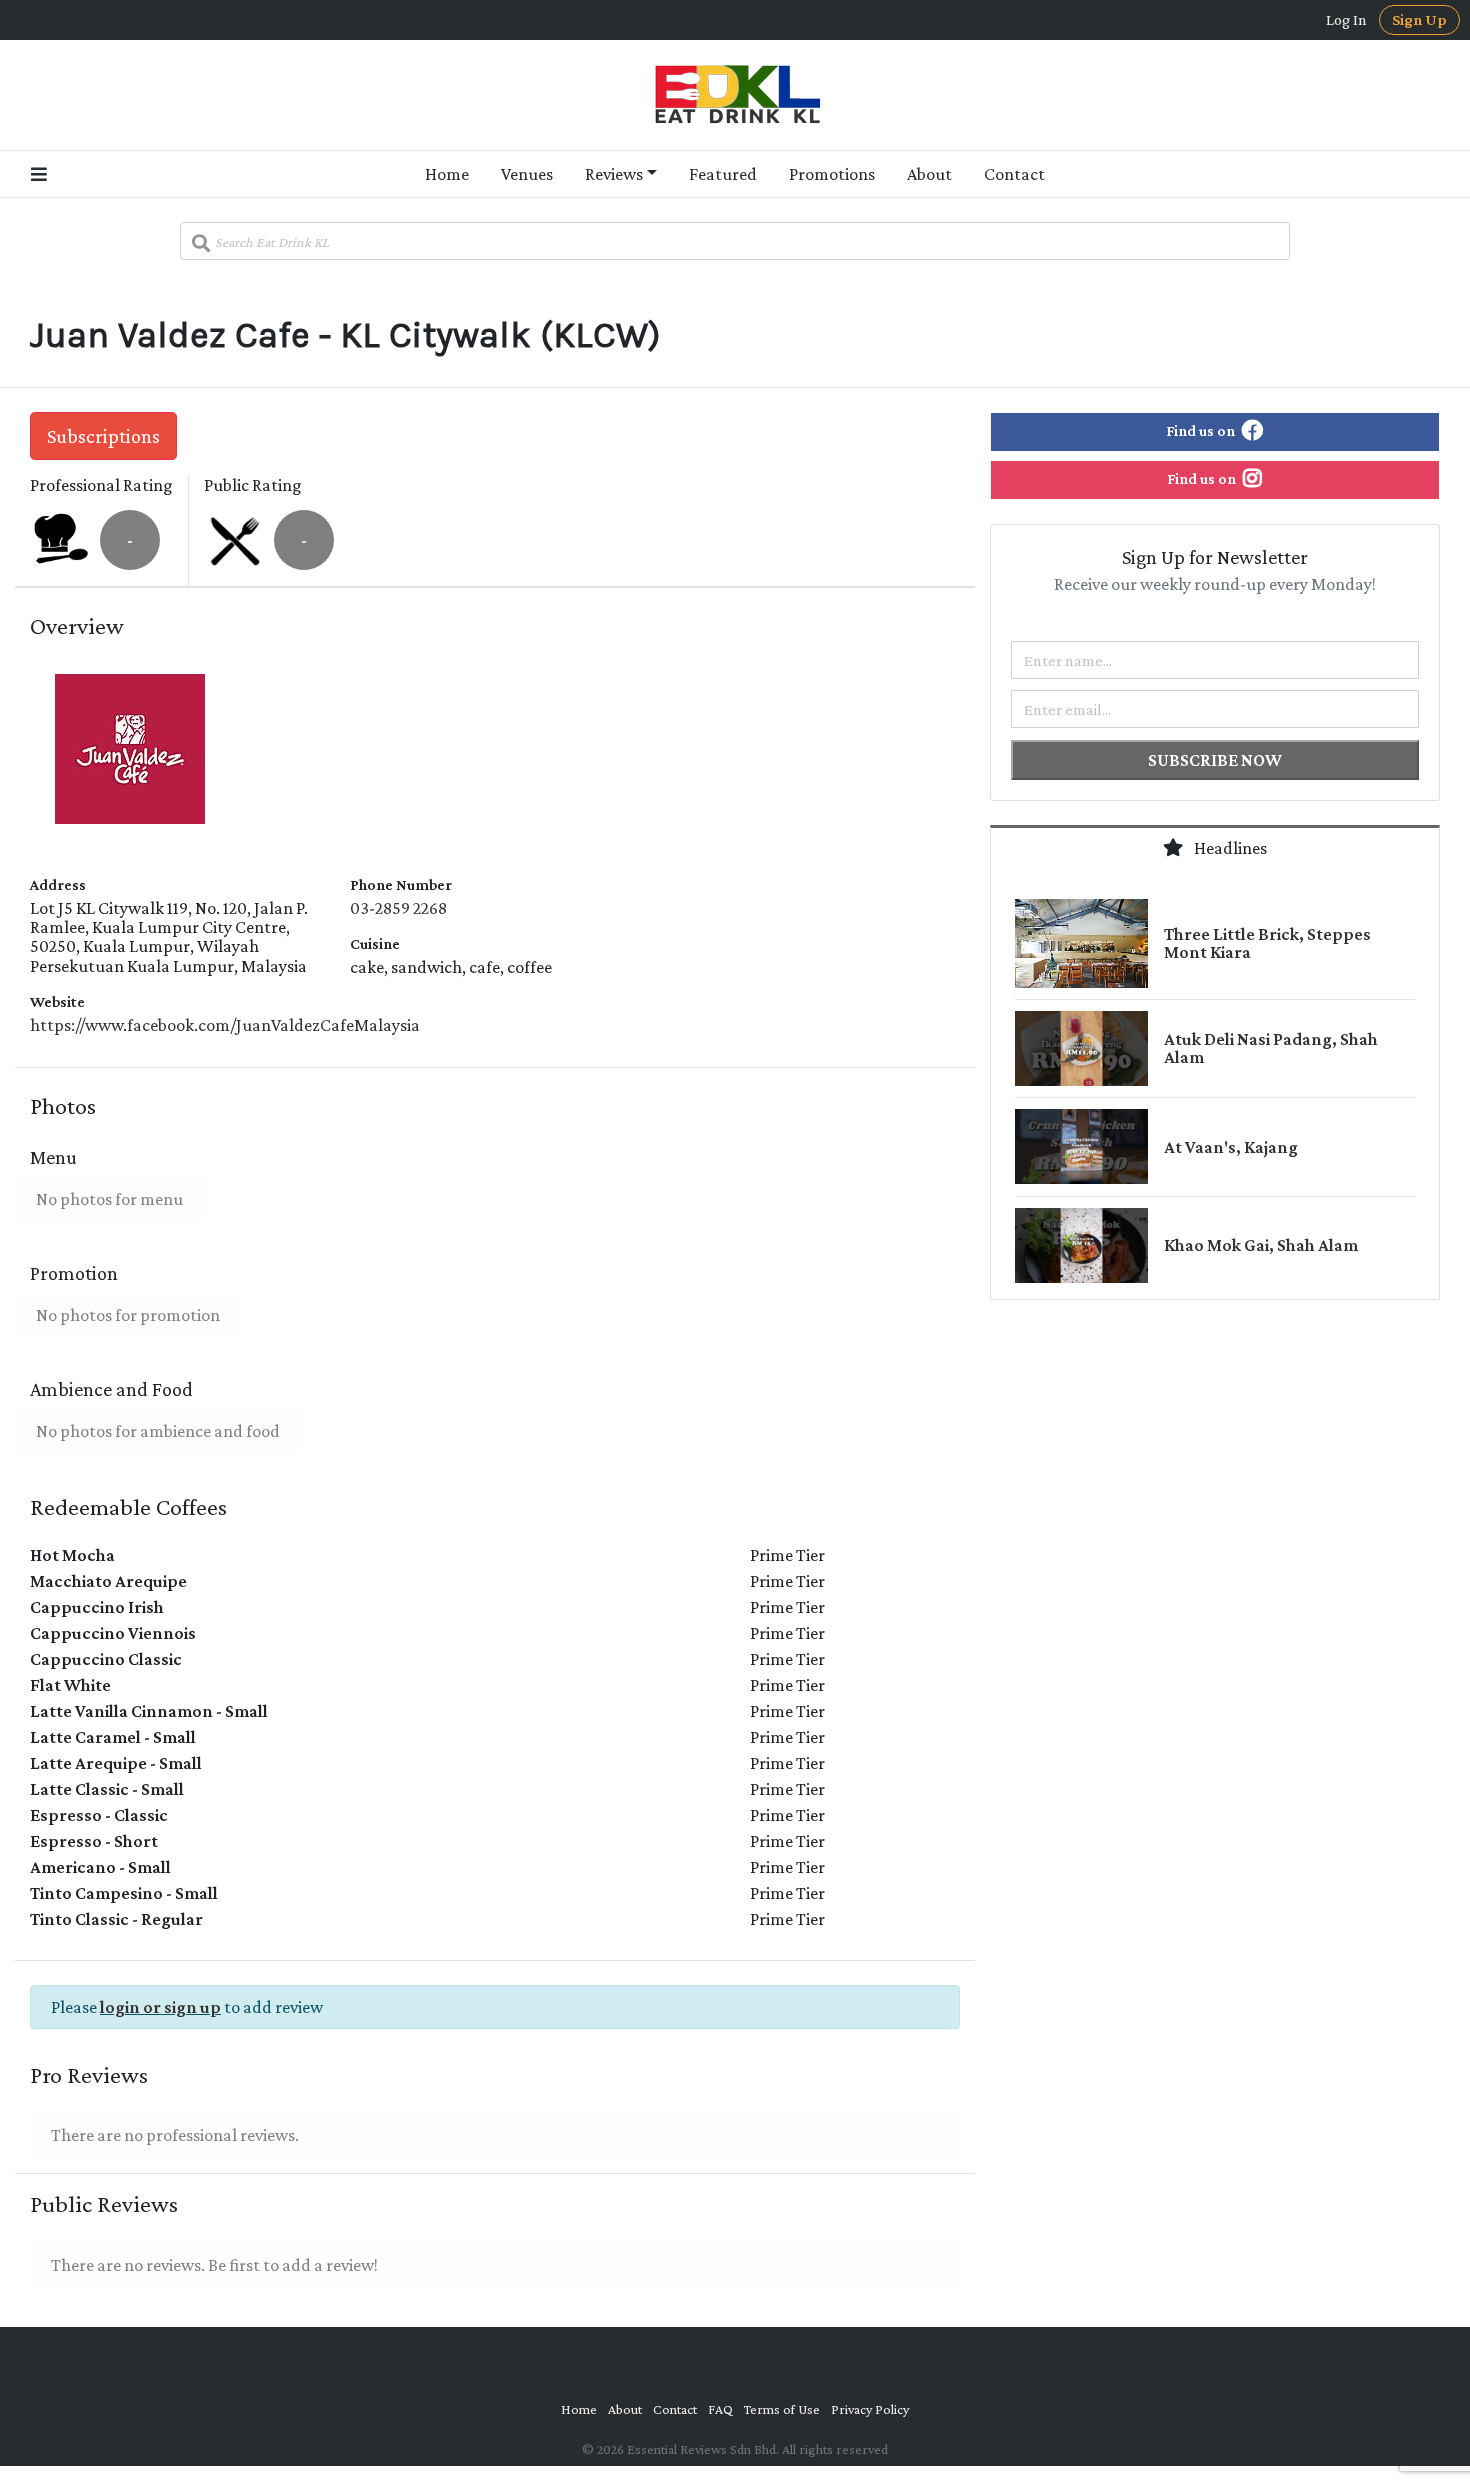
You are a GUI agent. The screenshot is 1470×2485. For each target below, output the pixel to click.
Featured (723, 174)
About (929, 174)
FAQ (720, 2409)
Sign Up (1419, 19)
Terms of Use (782, 2409)
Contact (1014, 174)
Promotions (832, 174)
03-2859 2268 (398, 908)
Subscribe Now (1215, 760)
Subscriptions (103, 436)
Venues (527, 174)
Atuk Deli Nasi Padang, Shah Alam (1271, 1048)
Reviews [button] (614, 174)
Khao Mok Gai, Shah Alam (1261, 1245)
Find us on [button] (1202, 430)
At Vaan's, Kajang (1231, 1147)
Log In (1346, 20)
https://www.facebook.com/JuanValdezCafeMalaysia (225, 1025)
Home (447, 174)
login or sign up (160, 2007)
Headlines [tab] (1229, 848)
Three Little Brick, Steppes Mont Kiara (1267, 943)
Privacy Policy (870, 2409)
